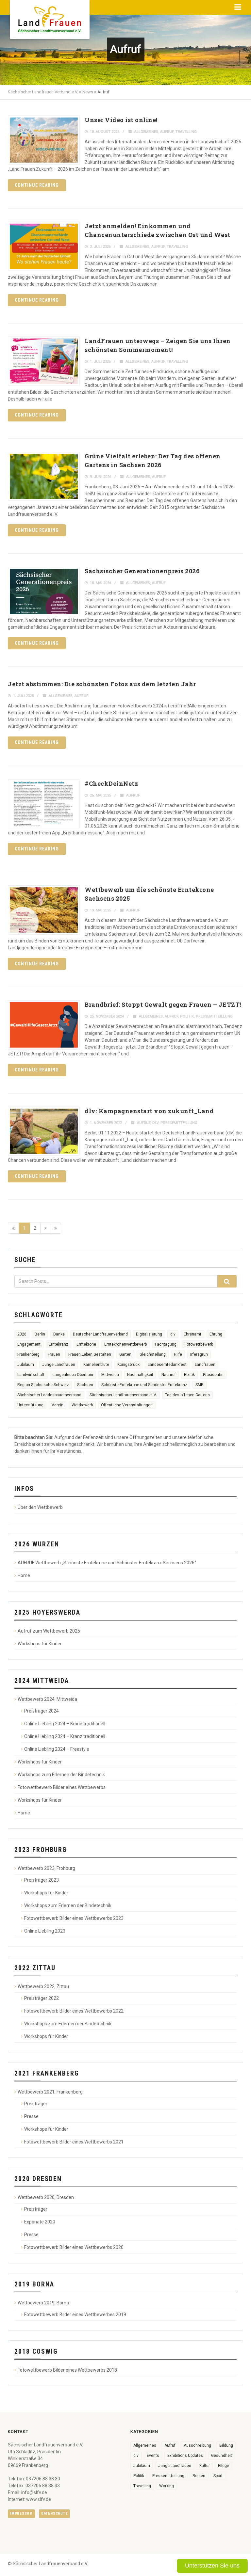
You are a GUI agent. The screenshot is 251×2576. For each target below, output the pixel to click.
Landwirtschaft (31, 1375)
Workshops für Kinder (40, 1644)
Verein (58, 1405)
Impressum (21, 2513)
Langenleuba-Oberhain (73, 1375)
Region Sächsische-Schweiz (43, 1385)
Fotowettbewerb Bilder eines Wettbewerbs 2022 (74, 2011)
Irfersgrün (199, 1354)
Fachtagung (166, 1344)
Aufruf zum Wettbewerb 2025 (49, 1631)
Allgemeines (146, 132)
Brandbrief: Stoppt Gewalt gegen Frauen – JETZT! (163, 1004)
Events (153, 2456)
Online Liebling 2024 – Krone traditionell (65, 1724)
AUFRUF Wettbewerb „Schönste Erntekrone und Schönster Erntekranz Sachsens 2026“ (107, 1563)
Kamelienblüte (96, 1365)
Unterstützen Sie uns (212, 2566)
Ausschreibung (197, 2445)
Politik (187, 1016)
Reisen (199, 2476)
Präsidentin (213, 1375)
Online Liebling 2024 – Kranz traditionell (65, 1736)
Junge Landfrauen (59, 1365)
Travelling (186, 132)
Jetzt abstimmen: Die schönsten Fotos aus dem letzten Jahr (102, 684)
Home (24, 1575)
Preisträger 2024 (42, 1711)
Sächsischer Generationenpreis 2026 (142, 571)
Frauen (54, 1354)
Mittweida (110, 1375)
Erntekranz (59, 1344)
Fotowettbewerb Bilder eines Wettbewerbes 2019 (75, 2315)
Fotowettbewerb (199, 1344)
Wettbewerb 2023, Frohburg (46, 1868)
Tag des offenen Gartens (187, 1395)
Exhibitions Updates (185, 2456)
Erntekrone (86, 1344)
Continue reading (37, 185)
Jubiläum (26, 1365)
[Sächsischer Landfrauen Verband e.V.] (50, 17)
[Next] (45, 1228)
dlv (155, 1123)
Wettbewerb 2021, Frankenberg (50, 2092)
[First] (13, 1228)
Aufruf (167, 132)
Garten (125, 1354)
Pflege (224, 2466)
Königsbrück (128, 1365)
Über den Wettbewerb (40, 1507)
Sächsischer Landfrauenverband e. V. (123, 1395)
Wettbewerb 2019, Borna (43, 2303)
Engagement (29, 1344)
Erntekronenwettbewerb (125, 1344)
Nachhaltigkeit (140, 1375)
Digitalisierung (149, 1334)
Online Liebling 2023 (45, 1931)
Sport (218, 2476)
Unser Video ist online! (121, 120)
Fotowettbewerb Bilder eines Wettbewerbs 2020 (74, 2247)
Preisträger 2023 (42, 1880)
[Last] (56, 1228)
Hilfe (178, 1354)
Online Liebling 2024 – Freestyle (57, 1749)
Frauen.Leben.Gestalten (90, 1354)
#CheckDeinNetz (111, 783)
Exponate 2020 (40, 2222)
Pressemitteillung (214, 1016)
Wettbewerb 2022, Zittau (43, 1986)
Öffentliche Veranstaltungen (127, 1405)
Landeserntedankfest (167, 1365)
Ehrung (216, 1334)
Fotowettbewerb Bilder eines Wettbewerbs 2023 (74, 1918)
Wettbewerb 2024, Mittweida (47, 1699)
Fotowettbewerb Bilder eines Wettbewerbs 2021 (74, 2142)
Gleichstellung (153, 1354)
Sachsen (85, 1385)
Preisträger (36, 2104)
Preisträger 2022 (42, 1998)
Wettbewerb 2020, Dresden (46, 2197)
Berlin (40, 1334)
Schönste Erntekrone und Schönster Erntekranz (144, 1385)
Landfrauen (205, 1365)
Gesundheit (222, 2456)
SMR (200, 1385)
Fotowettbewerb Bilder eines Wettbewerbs (62, 1787)
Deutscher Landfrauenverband (100, 1334)
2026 (22, 1334)
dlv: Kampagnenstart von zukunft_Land (149, 1111)
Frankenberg (28, 1354)
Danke (59, 1334)
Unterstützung (30, 1405)
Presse (31, 2116)
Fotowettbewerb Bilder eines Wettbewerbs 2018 (67, 2370)
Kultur (205, 2466)
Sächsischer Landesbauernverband (49, 1395)
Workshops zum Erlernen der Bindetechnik (61, 1775)
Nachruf (169, 1375)
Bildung (226, 2445)
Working (167, 2486)
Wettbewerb (82, 1405)
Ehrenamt (192, 1334)
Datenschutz (54, 2513)
